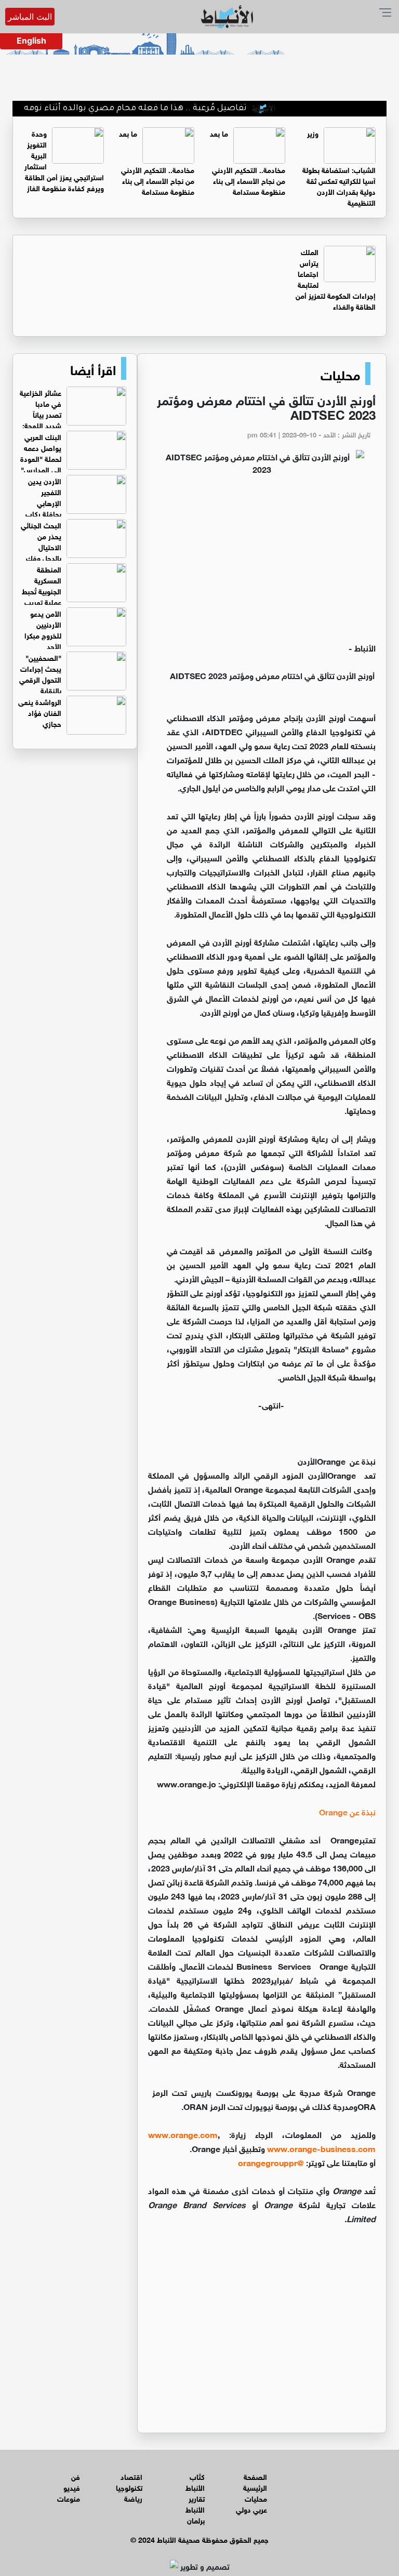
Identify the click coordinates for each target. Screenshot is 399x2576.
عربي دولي (251, 2509)
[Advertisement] (262, 563)
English (31, 41)
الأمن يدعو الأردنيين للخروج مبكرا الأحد (43, 629)
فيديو (72, 2487)
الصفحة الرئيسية (255, 2481)
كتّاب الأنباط (195, 2481)
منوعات (69, 2498)
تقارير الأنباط (195, 2503)
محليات (340, 374)
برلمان (196, 2520)
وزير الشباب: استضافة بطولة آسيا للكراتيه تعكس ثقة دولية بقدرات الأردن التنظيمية (339, 167)
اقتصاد (131, 2476)
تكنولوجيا (129, 2487)
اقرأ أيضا (93, 368)
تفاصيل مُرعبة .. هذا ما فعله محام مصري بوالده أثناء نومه (171, 109)
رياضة (133, 2498)
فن (76, 2476)
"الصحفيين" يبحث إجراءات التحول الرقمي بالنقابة (40, 673)
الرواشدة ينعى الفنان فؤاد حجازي (40, 712)
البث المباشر (30, 17)
